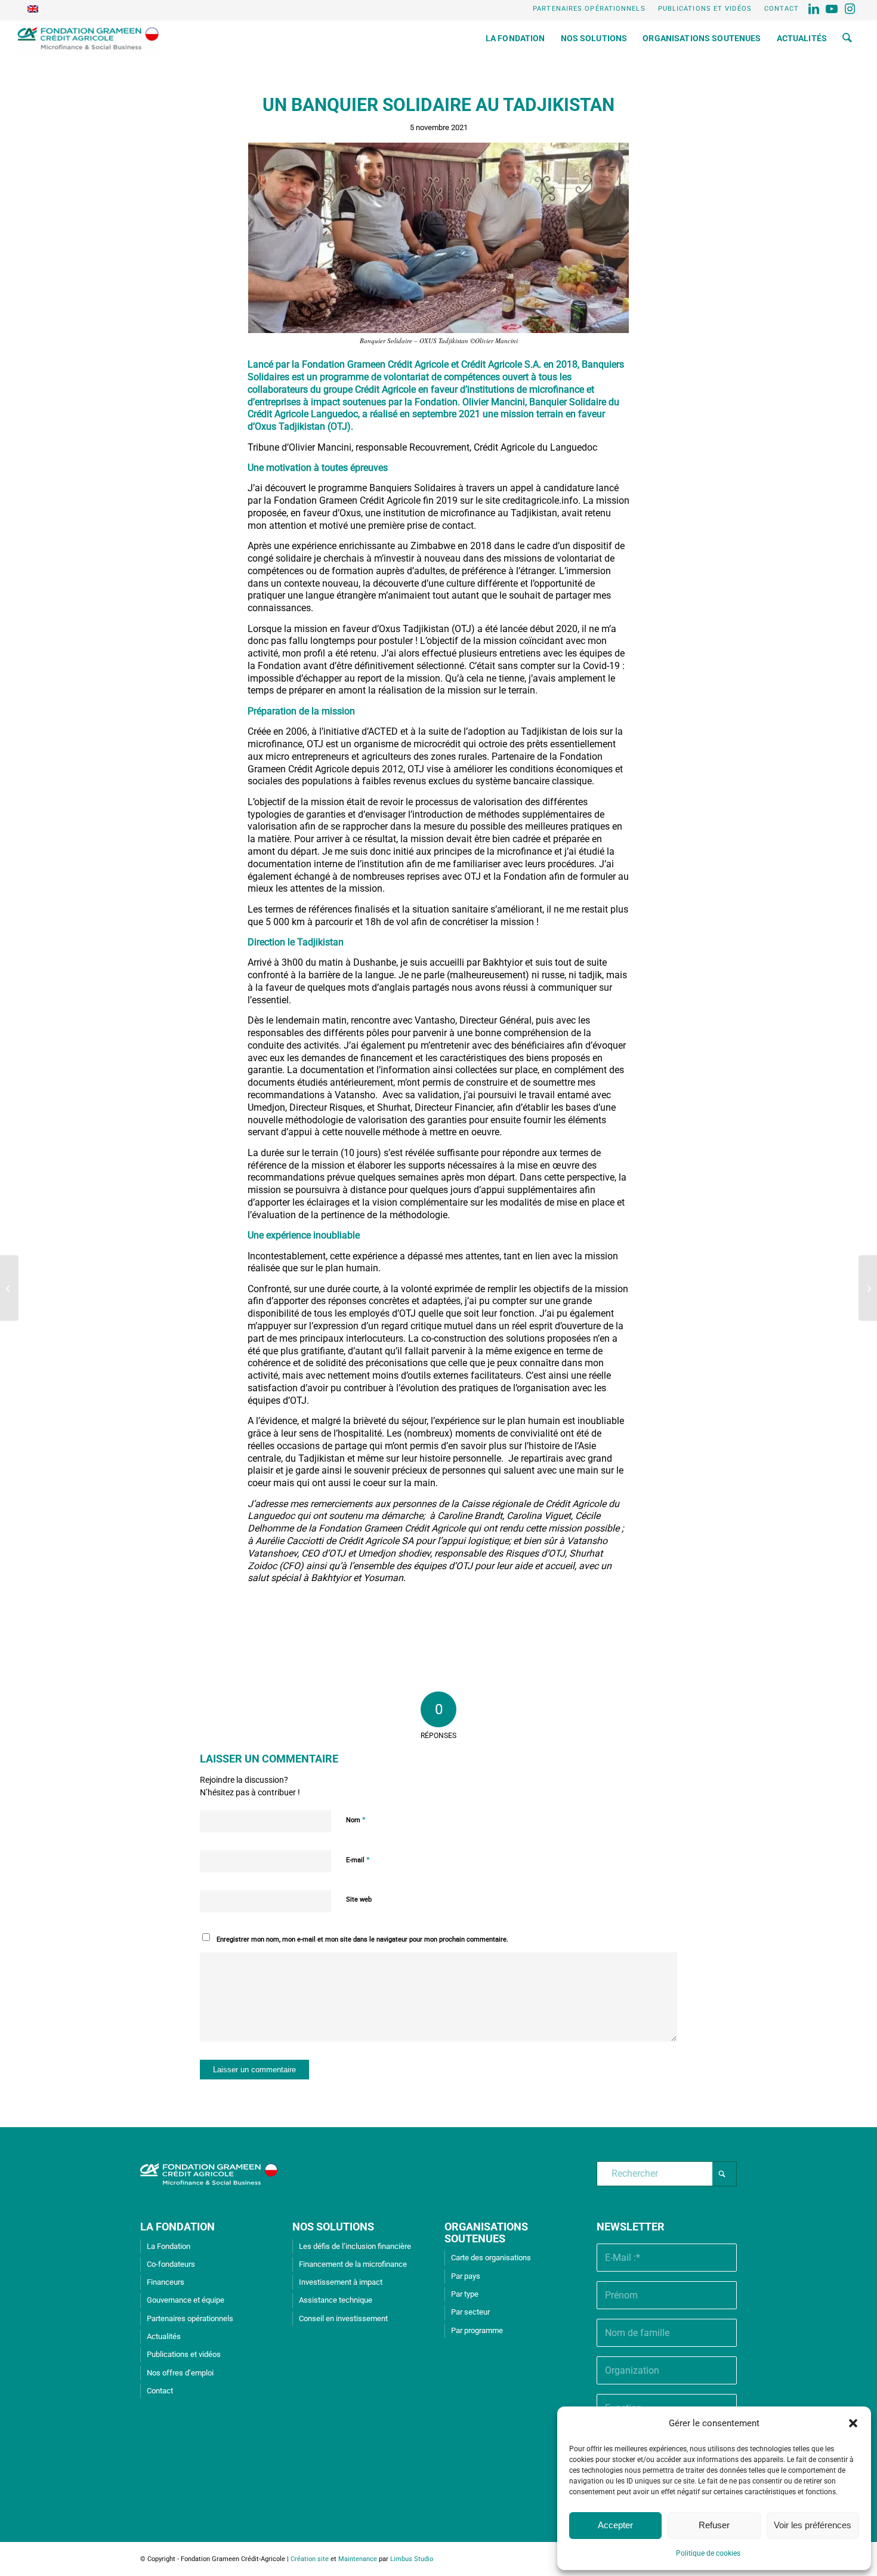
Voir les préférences (813, 2525)
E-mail (358, 1859)
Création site (310, 2559)
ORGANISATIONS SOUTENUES (486, 2233)
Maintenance (358, 2559)
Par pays (466, 2276)
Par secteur (470, 2312)
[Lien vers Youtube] (833, 9)
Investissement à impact (341, 2282)
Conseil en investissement (343, 2318)
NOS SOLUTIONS (333, 2227)
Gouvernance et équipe (186, 2300)
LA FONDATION (177, 2227)
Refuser (714, 2525)
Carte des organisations (491, 2258)
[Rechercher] (847, 38)
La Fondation (169, 2246)
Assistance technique (336, 2300)
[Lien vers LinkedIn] (815, 9)
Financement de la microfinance (353, 2264)
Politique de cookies (708, 2553)
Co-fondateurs (171, 2264)
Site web (359, 1899)
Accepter (615, 2525)
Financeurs (166, 2282)
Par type (465, 2294)
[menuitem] (589, 9)
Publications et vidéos (705, 9)
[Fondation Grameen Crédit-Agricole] (88, 38)
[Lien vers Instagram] (851, 9)
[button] (853, 2423)
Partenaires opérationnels (589, 9)
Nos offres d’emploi (180, 2373)
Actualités (164, 2336)
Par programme (477, 2330)
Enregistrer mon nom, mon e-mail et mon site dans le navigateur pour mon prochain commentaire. (362, 1939)
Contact (782, 9)
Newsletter (631, 2227)
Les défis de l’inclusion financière (355, 2246)
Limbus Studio (412, 2559)
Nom (356, 1819)
